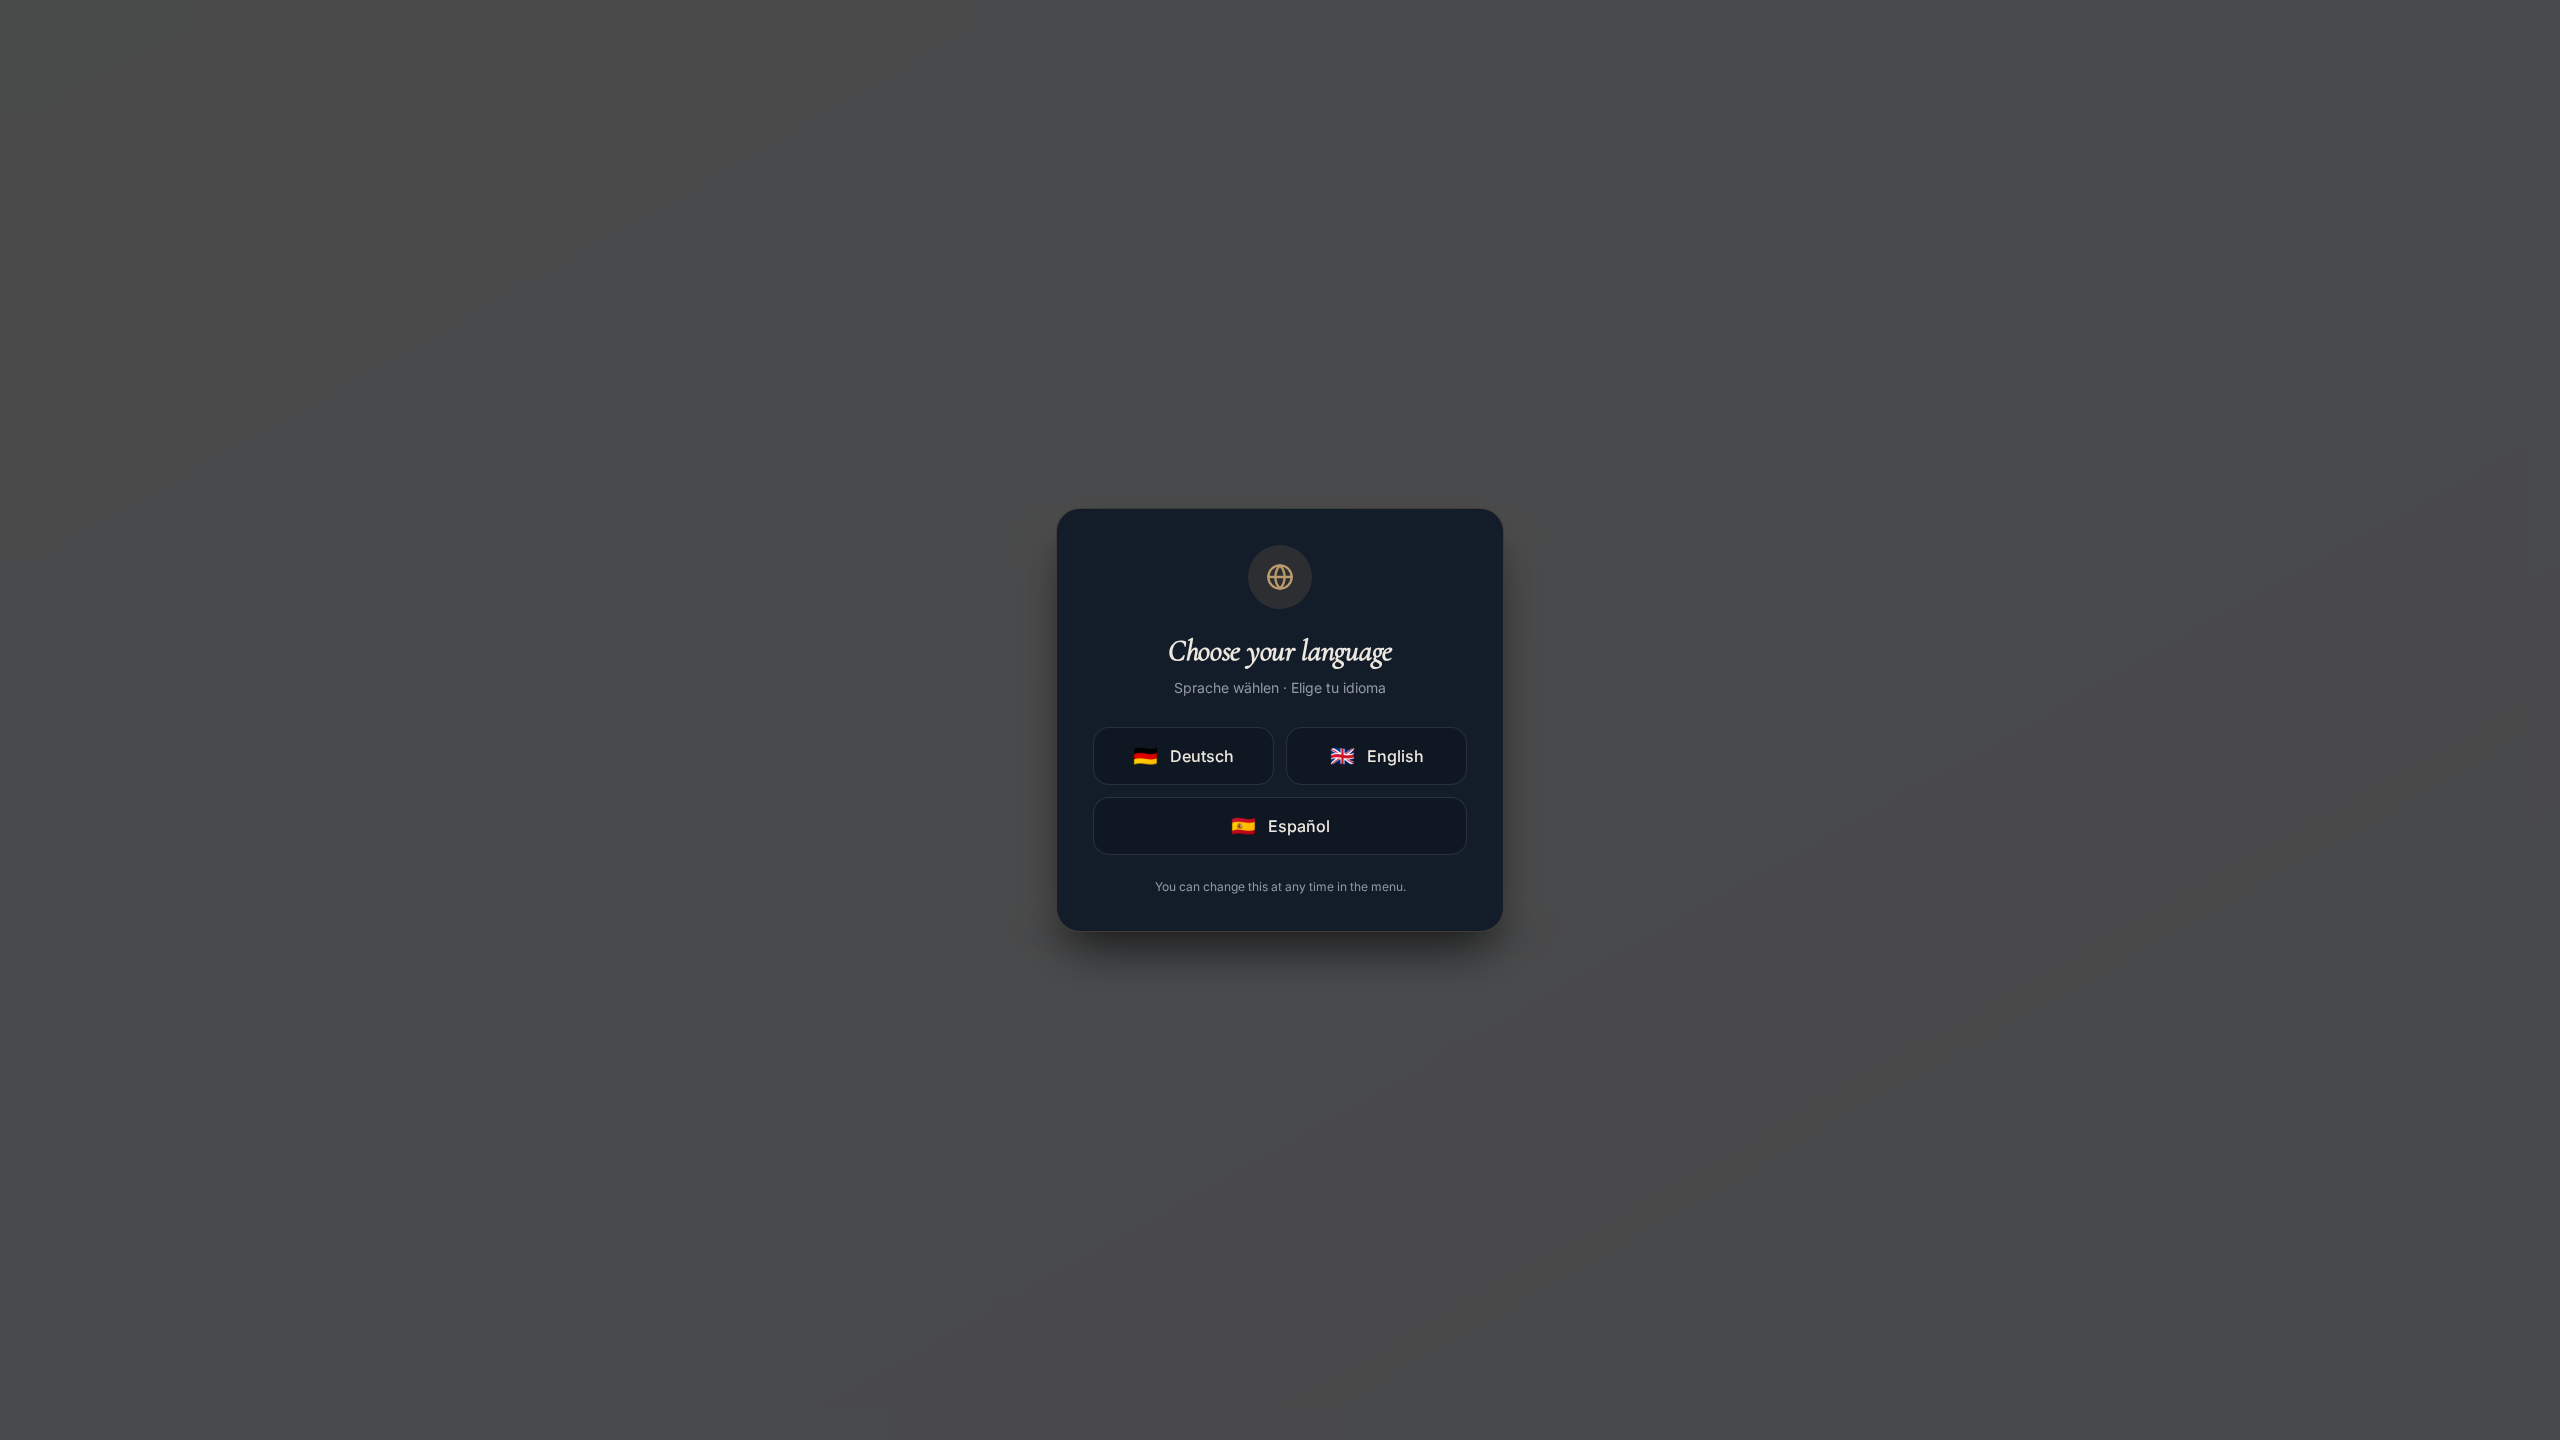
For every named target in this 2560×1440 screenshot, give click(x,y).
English (1377, 756)
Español (1280, 826)
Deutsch (1183, 756)
